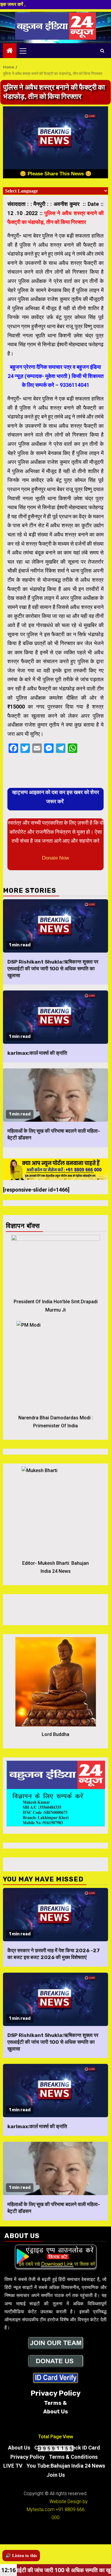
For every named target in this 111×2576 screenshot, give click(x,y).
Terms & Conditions (73, 2457)
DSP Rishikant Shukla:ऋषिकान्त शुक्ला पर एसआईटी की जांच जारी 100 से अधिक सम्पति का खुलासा (53, 969)
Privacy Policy (28, 2457)
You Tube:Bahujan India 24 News (66, 2466)
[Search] (102, 51)
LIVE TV (13, 2466)
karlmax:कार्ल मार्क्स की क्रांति (37, 1053)
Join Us (56, 2475)
